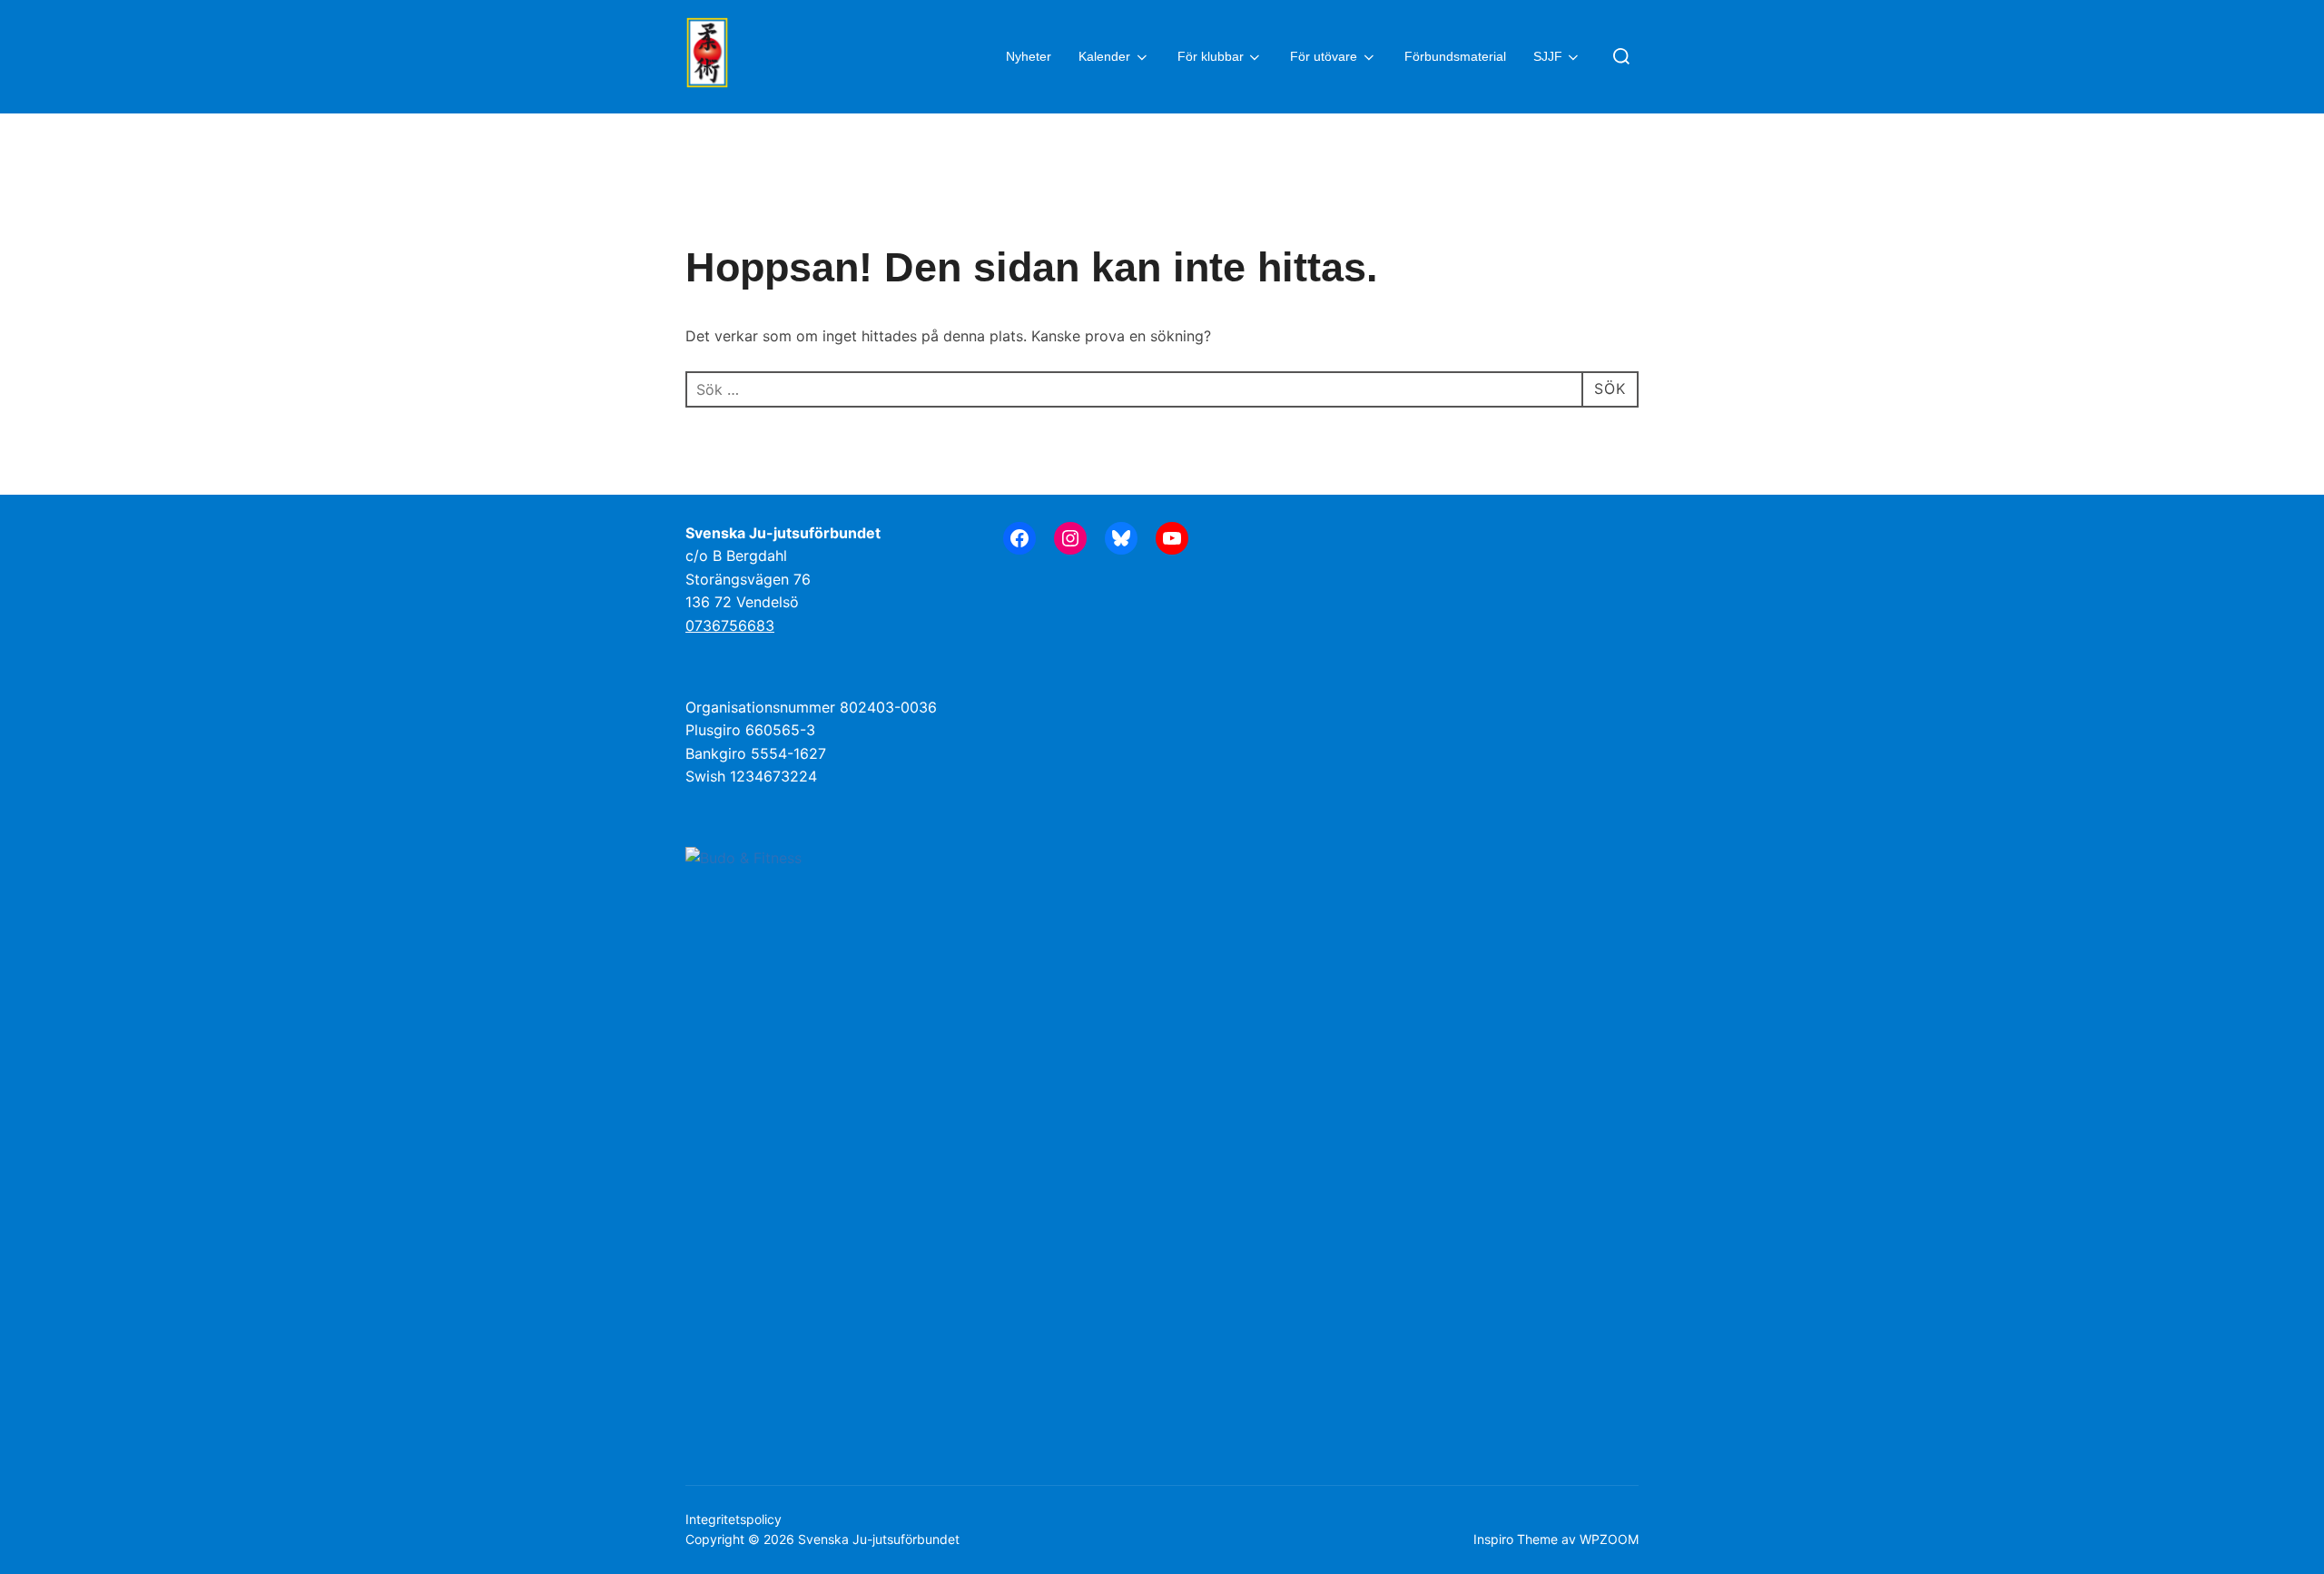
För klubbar (1211, 56)
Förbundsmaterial (1455, 56)
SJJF (1548, 56)
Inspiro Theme (1516, 1539)
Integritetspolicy (734, 1519)
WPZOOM (1609, 1539)
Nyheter (1029, 56)
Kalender (1104, 56)
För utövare (1324, 56)
